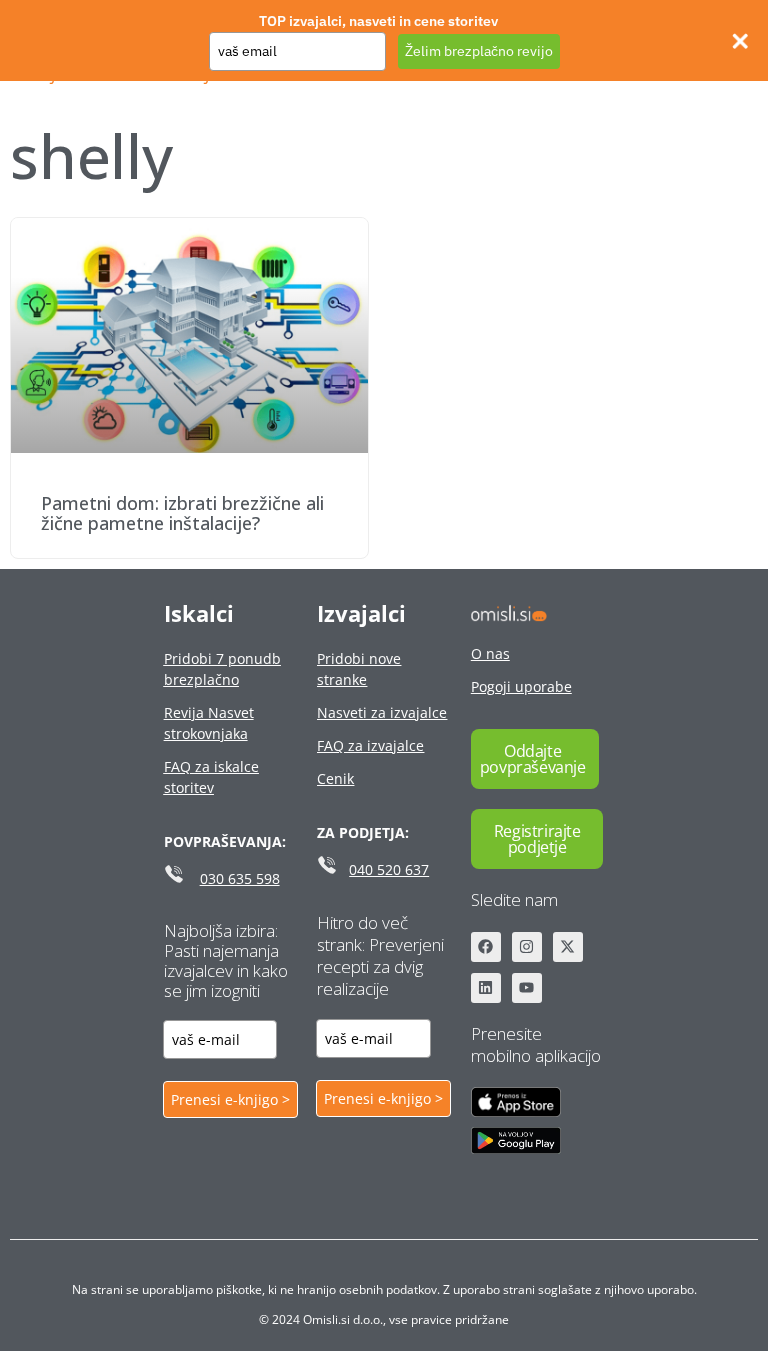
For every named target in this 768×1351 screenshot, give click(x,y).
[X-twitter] (568, 947)
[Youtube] (527, 988)
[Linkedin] (486, 988)
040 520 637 (389, 869)
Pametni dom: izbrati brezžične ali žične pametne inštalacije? (182, 513)
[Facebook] (486, 947)
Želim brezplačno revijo (479, 51)
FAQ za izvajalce (370, 745)
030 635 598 (240, 878)
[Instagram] (527, 947)
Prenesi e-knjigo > (230, 1099)
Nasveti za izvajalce (382, 712)
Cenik (335, 778)
